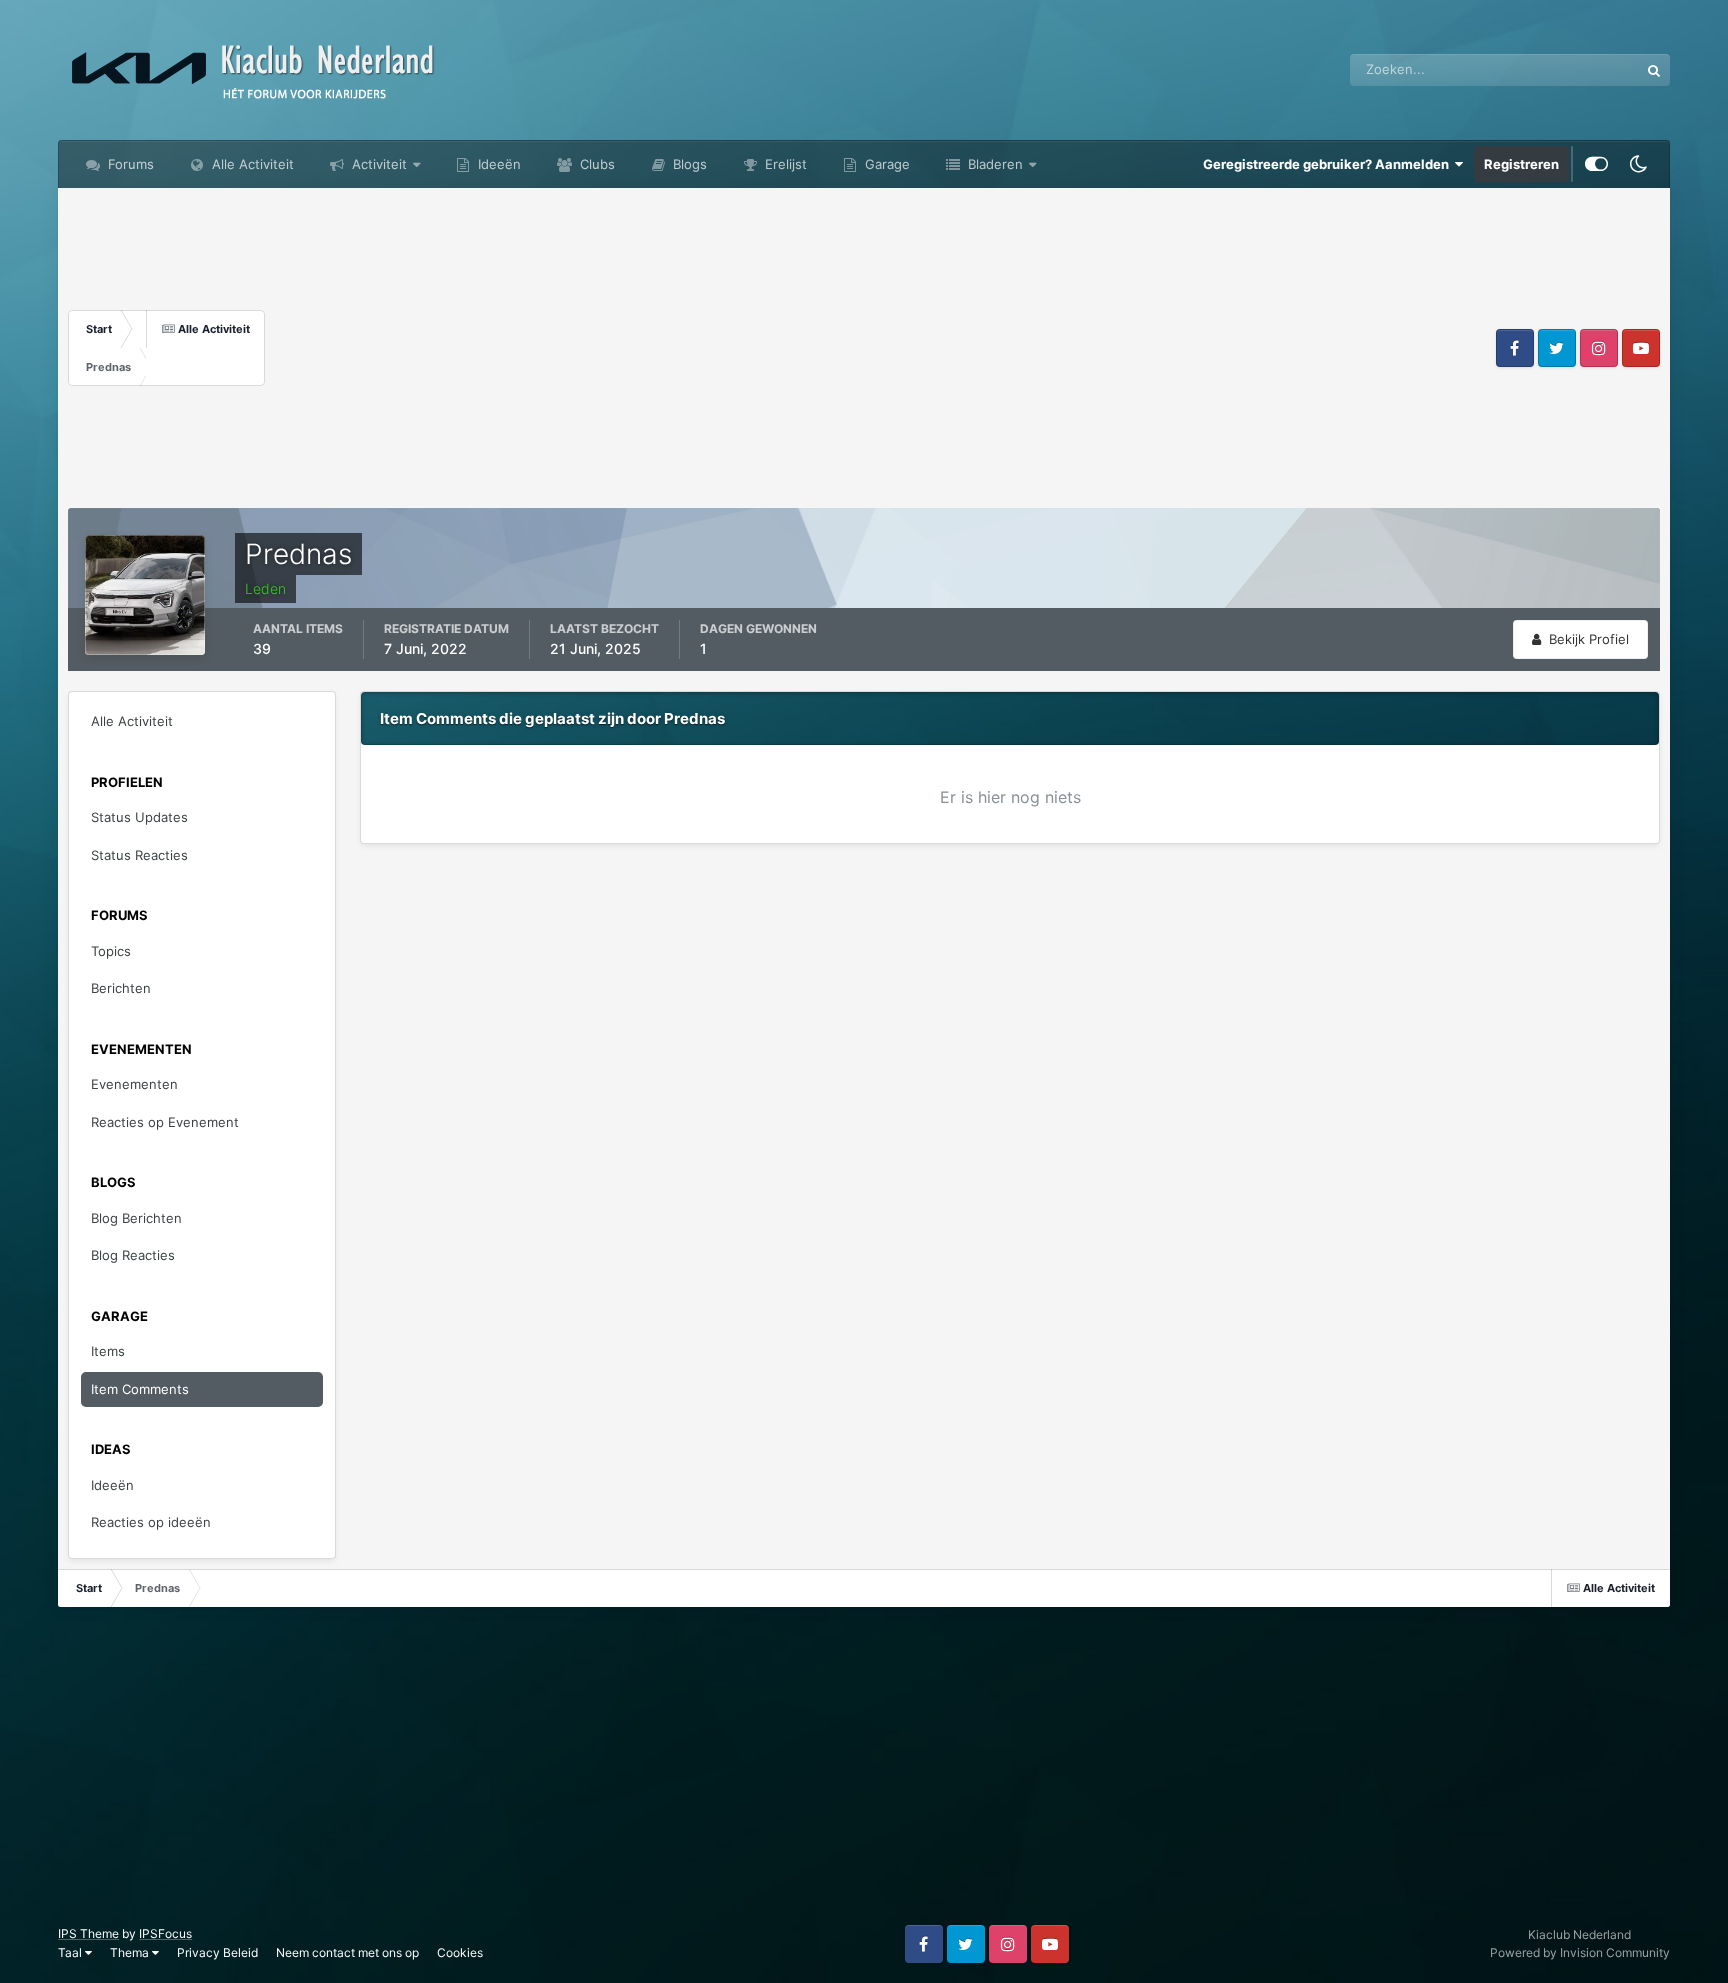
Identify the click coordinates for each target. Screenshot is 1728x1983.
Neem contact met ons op (347, 1952)
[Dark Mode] (1639, 164)
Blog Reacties (133, 1255)
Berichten (121, 988)
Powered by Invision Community (1580, 1952)
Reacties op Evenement (165, 1122)
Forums (129, 164)
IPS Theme (88, 1933)
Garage (885, 164)
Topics (111, 951)
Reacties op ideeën (151, 1522)
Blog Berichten (136, 1218)
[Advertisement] (878, 348)
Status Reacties (139, 855)
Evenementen (134, 1084)
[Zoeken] (1654, 70)
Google (1591, 69)
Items (108, 1351)
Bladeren (993, 164)
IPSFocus (165, 1933)
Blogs (688, 164)
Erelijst (784, 164)
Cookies (460, 1952)
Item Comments (140, 1389)
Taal (71, 1952)
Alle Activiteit (251, 164)
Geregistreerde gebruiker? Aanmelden (1329, 164)
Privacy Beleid (217, 1952)
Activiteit (377, 164)
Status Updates (139, 817)
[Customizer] (1596, 164)
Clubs (595, 164)
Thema (131, 1952)
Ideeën (497, 164)
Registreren (1521, 164)
